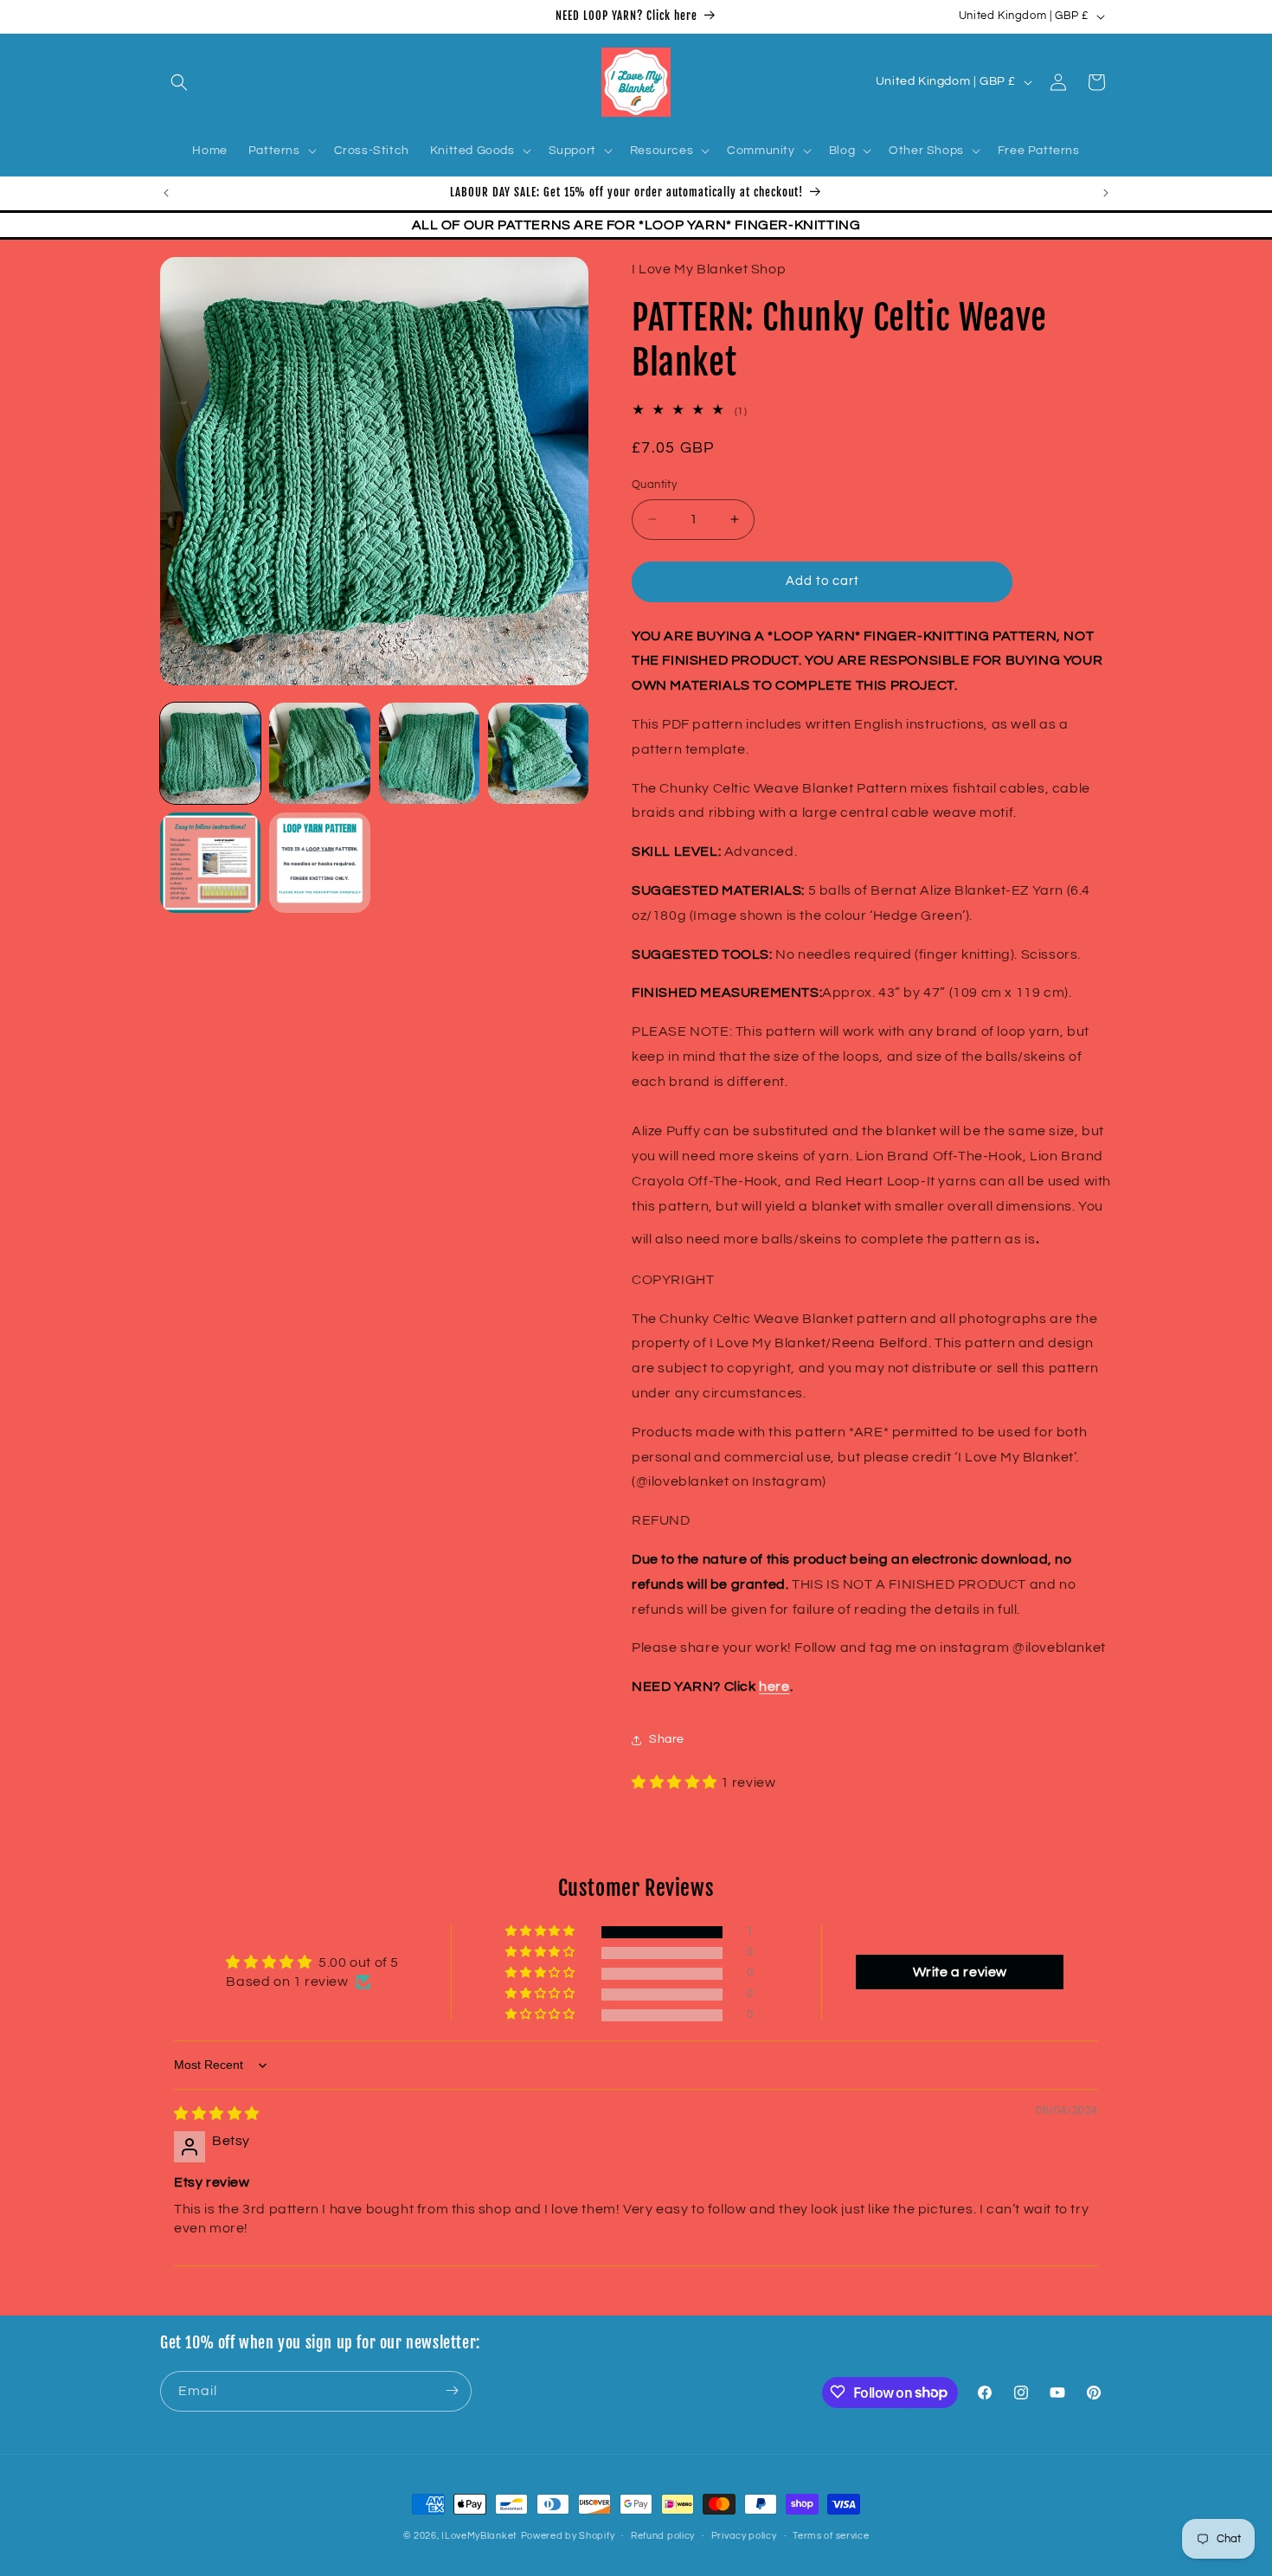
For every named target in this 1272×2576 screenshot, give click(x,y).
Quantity (654, 485)
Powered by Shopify (568, 2536)
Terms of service (831, 2536)
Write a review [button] (960, 1972)
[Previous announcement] (166, 193)
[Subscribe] (452, 2390)
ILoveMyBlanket (479, 2536)
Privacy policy (744, 2536)
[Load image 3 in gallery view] (429, 753)
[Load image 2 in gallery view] (319, 753)
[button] (179, 82)
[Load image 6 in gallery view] (319, 863)
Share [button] (667, 1739)
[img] (217, 2115)
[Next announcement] (1106, 193)
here (774, 1686)
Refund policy (663, 2536)
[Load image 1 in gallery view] (210, 753)
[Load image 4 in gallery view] (538, 753)
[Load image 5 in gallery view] (210, 863)
